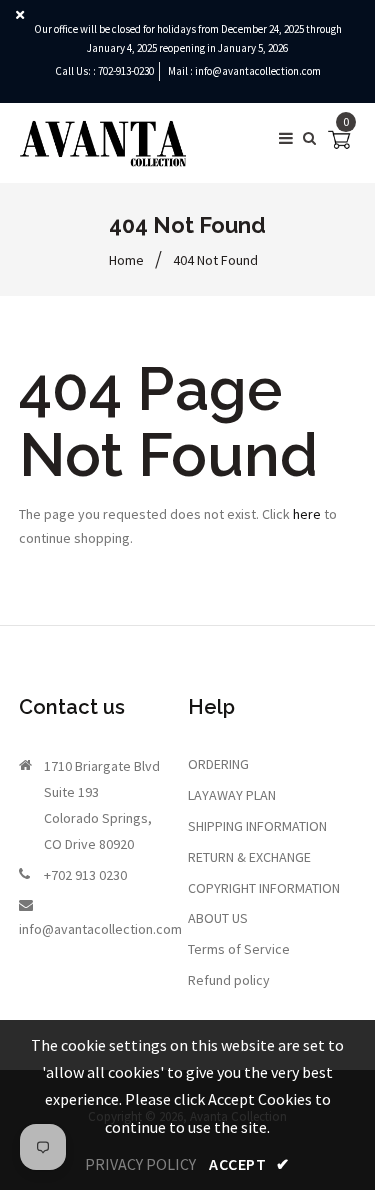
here (307, 514)
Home (126, 260)
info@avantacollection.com (258, 71)
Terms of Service (239, 949)
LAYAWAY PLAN (232, 795)
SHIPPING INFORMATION (257, 826)
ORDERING (218, 764)
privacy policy (140, 1164)
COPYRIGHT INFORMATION (264, 888)
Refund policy (229, 980)
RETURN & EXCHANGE (249, 857)
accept (249, 1164)
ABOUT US (218, 918)
